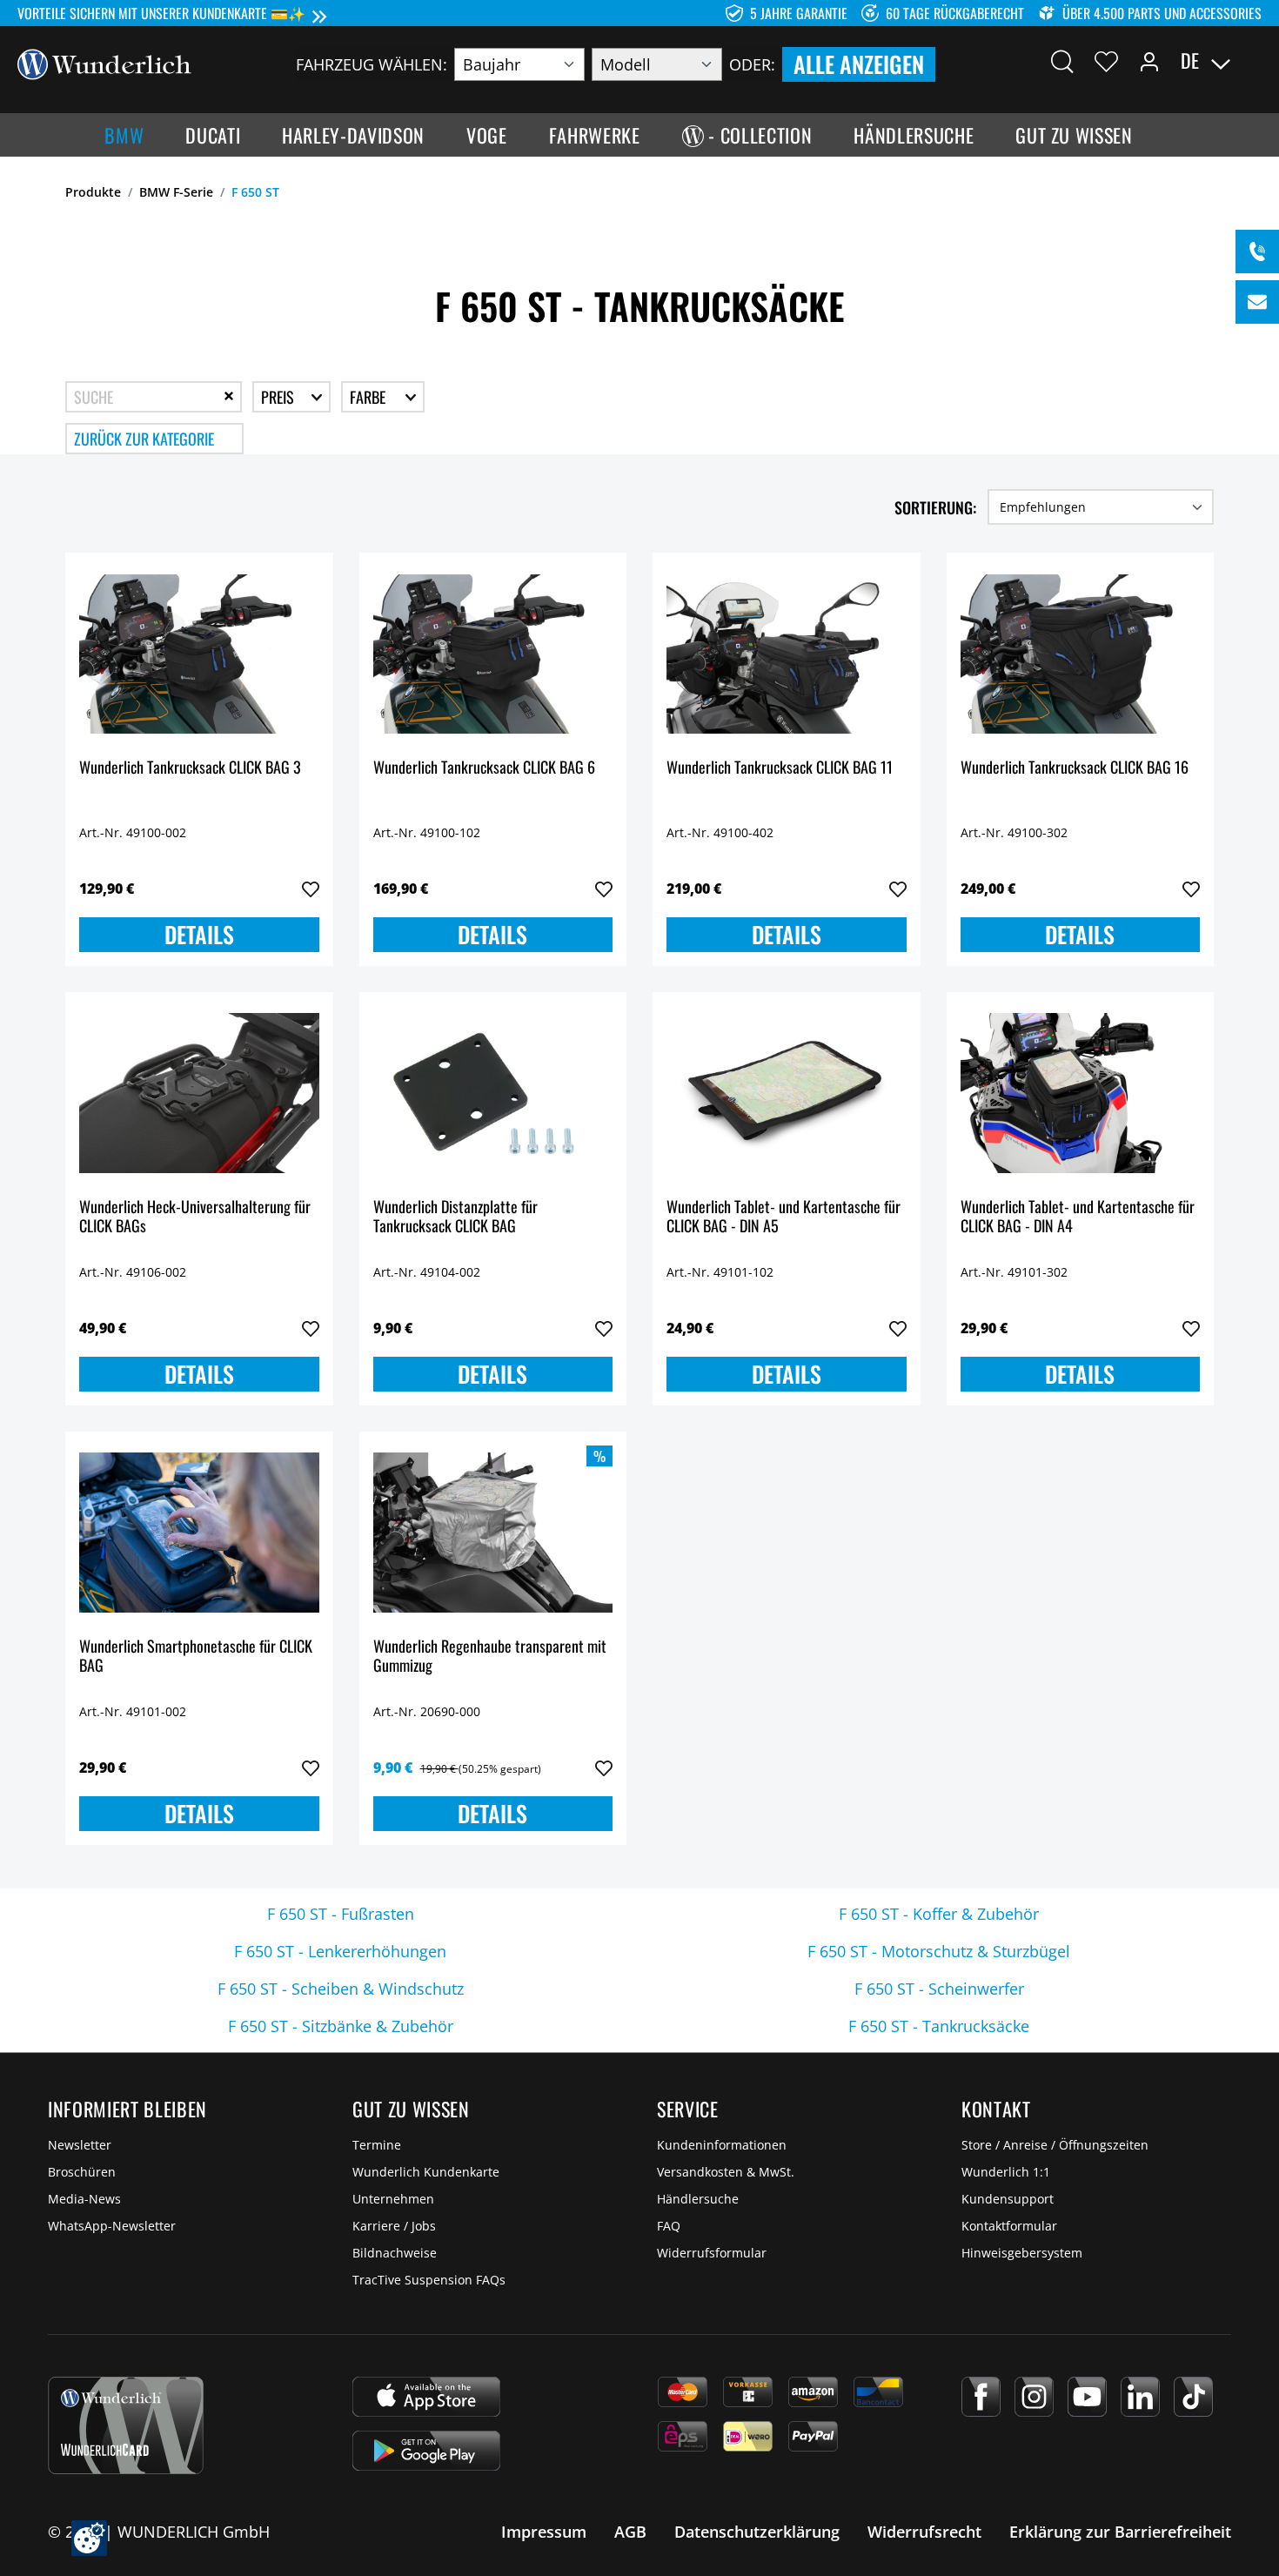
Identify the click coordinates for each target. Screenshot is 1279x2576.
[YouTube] (1087, 2397)
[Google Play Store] (426, 2451)
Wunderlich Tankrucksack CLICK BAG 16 (1075, 768)
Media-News (84, 2199)
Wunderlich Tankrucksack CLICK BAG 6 (484, 768)
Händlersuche (698, 2199)
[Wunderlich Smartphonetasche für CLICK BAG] (199, 1533)
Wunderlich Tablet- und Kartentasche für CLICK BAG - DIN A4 (1078, 1217)
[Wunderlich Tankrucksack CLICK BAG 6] (493, 654)
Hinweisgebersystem (1022, 2253)
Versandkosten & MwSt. (726, 2172)
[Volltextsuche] (1062, 61)
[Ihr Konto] (1149, 61)
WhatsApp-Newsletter (112, 2226)
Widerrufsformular (712, 2253)
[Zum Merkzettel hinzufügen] (311, 889)
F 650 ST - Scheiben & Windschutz (341, 1989)
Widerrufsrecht (924, 2532)
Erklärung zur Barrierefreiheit (1120, 2532)
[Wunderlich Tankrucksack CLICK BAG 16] (1081, 654)
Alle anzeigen (859, 64)
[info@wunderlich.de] (1257, 302)
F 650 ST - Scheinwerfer (939, 1989)
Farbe (369, 397)
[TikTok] (1193, 2397)
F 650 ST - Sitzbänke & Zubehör (341, 2026)
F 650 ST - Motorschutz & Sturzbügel (939, 1951)
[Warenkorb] (1251, 61)
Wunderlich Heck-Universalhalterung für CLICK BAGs (195, 1217)
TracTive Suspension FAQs (429, 2280)
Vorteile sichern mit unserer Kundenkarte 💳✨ (161, 13)
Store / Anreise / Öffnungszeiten (1055, 2145)
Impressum (544, 2532)
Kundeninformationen (722, 2145)
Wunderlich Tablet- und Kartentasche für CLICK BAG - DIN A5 (783, 1217)
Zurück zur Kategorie (144, 439)
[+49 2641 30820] (1257, 252)
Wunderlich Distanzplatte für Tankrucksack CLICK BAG (455, 1217)
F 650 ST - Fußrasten (341, 1914)
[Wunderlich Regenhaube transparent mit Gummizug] (493, 1533)
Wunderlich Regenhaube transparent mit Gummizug (490, 1657)
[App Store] (426, 2397)
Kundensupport (1008, 2199)
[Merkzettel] (1106, 61)
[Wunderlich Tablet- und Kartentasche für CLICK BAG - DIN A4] (1081, 1093)
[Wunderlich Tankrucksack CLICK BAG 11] (787, 654)
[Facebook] (981, 2397)
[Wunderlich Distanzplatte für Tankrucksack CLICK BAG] (493, 1093)
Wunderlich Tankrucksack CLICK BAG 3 (190, 768)
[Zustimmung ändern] (89, 2538)
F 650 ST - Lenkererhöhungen (340, 1951)
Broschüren (82, 2172)
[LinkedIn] (1140, 2397)
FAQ (669, 2226)
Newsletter (80, 2145)
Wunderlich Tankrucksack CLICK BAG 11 (780, 768)
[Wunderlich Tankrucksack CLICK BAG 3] (199, 654)
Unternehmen (393, 2199)
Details (199, 934)
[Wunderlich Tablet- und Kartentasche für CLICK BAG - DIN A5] (787, 1093)
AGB (630, 2532)
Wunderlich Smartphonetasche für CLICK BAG (196, 1657)
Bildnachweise (395, 2253)
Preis (279, 397)
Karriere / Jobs (394, 2226)
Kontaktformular (1009, 2226)
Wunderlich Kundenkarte (426, 2172)
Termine (377, 2145)
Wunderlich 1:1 (1006, 2172)
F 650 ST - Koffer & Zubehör (939, 1914)
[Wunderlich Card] (126, 2425)
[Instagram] (1034, 2397)
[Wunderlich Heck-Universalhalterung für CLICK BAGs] (199, 1093)
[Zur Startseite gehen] (104, 63)
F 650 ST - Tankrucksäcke (939, 2026)
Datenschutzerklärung (757, 2532)
